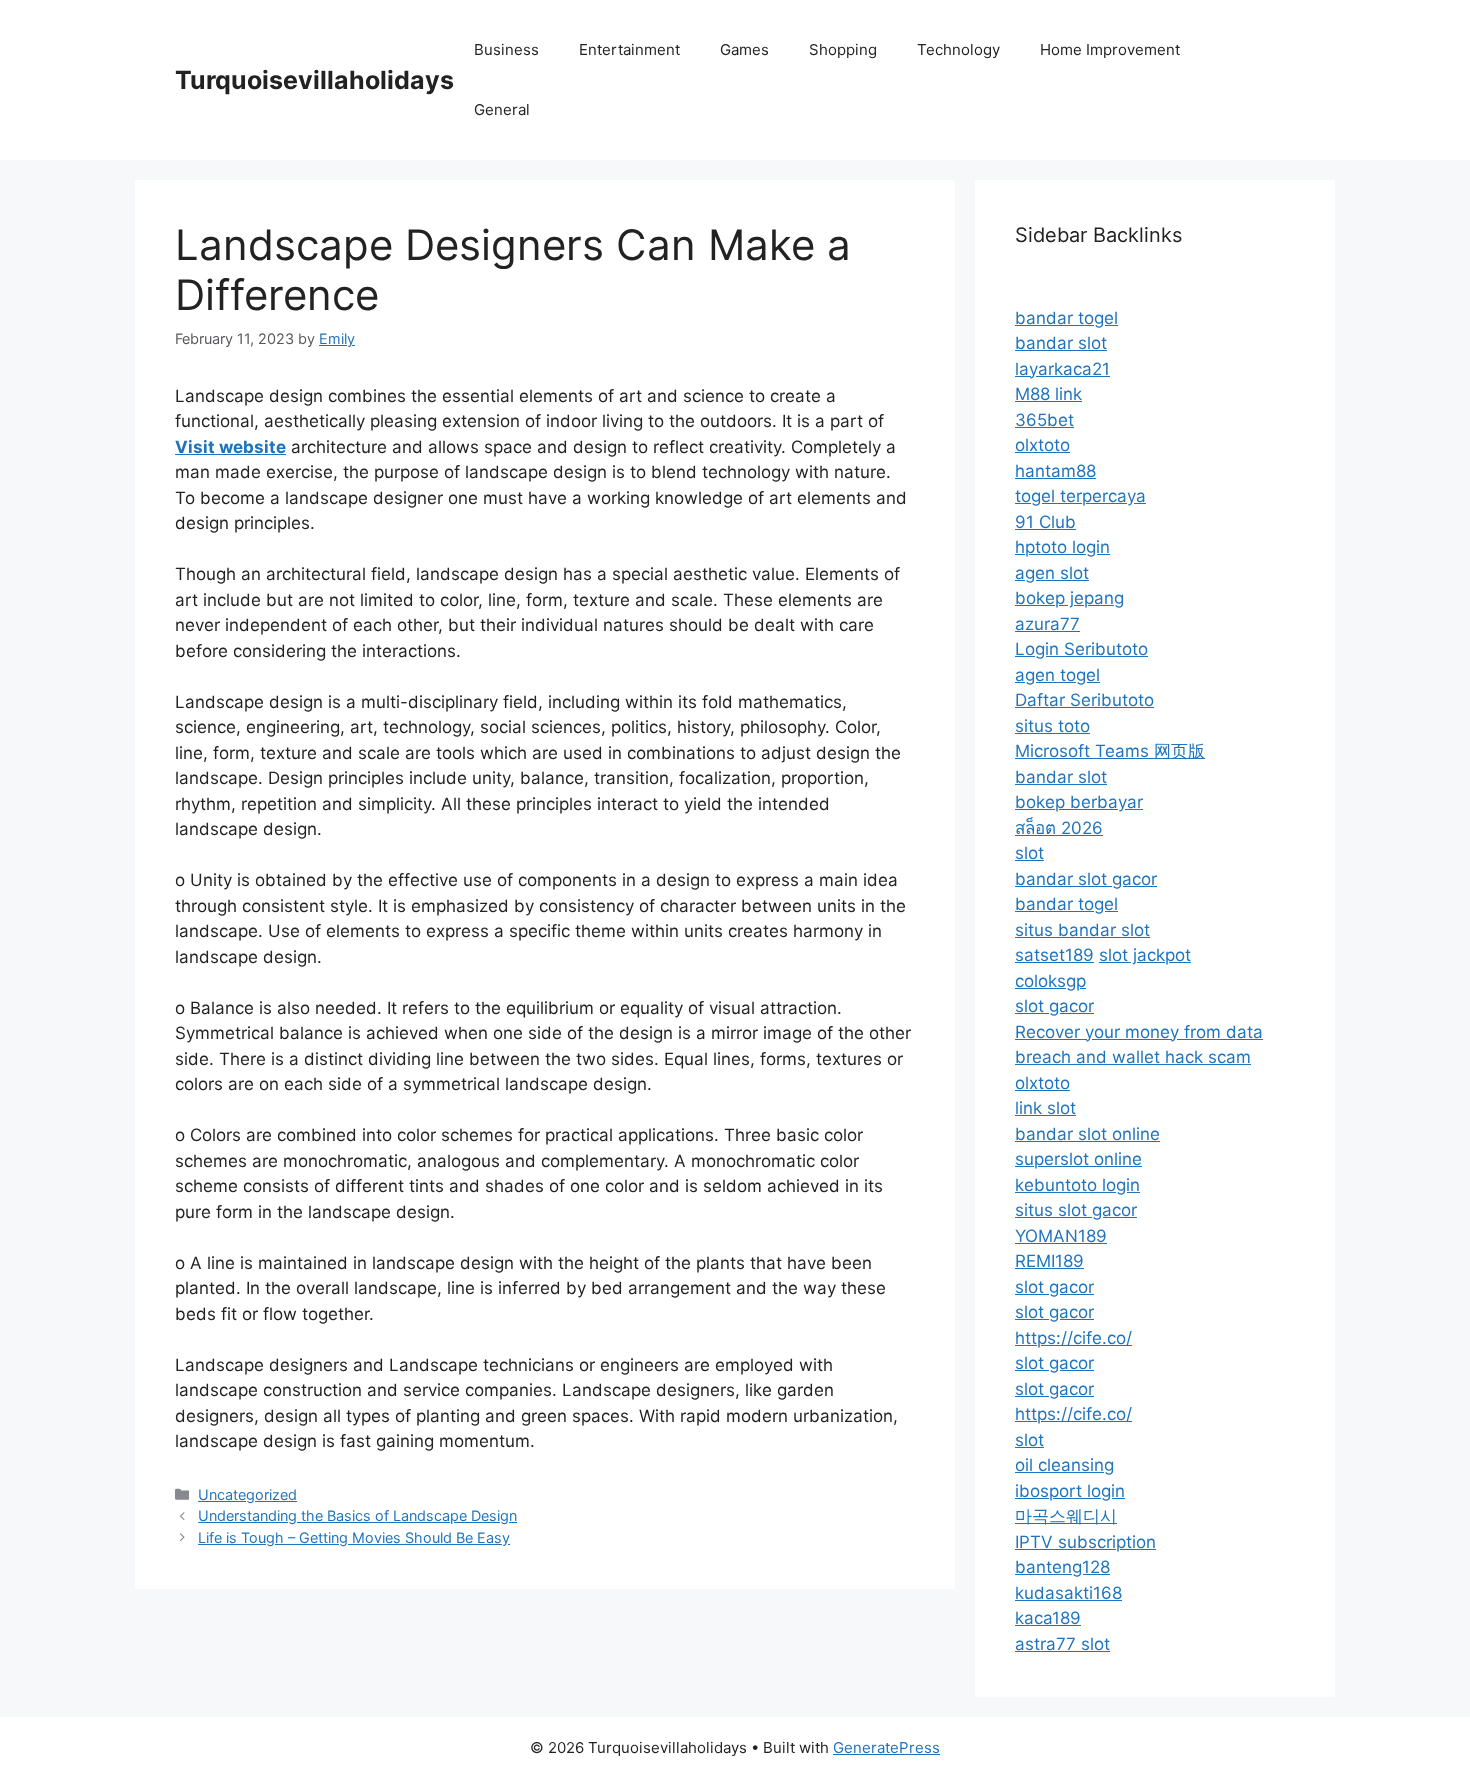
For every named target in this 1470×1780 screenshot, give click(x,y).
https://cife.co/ (1073, 1338)
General (502, 109)
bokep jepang (1069, 598)
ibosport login (1070, 1491)
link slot (1045, 1108)
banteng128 (1062, 1567)
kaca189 (1048, 1618)
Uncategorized (247, 1494)
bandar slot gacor (1086, 879)
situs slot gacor (1076, 1210)
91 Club (1045, 522)
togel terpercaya (1080, 496)
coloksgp (1050, 981)
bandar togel (1066, 318)
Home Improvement (1110, 49)
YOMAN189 (1061, 1236)
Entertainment (629, 49)
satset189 (1054, 955)
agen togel (1057, 675)
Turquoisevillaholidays (314, 80)
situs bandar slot (1082, 930)
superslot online (1078, 1159)
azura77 (1047, 624)
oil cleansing (1064, 1465)
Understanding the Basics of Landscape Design (357, 1515)
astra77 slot (1062, 1644)
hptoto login (1062, 547)
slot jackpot (1145, 955)
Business (506, 49)
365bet (1044, 420)
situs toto (1052, 726)
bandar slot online (1087, 1134)
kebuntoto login (1077, 1185)
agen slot (1052, 573)
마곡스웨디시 (1066, 1516)
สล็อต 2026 (1059, 828)
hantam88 (1055, 471)
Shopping (843, 49)
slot (1029, 853)
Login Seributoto (1081, 649)
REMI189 (1049, 1261)
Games (744, 49)
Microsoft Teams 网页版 (1110, 751)
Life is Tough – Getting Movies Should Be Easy (354, 1537)
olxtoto (1042, 445)
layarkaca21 (1062, 369)
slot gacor (1054, 1006)
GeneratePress (886, 1747)
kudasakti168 (1068, 1593)
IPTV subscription (1085, 1542)
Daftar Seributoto (1084, 700)
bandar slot (1061, 343)
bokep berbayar (1079, 802)
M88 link (1048, 394)
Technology (958, 49)
